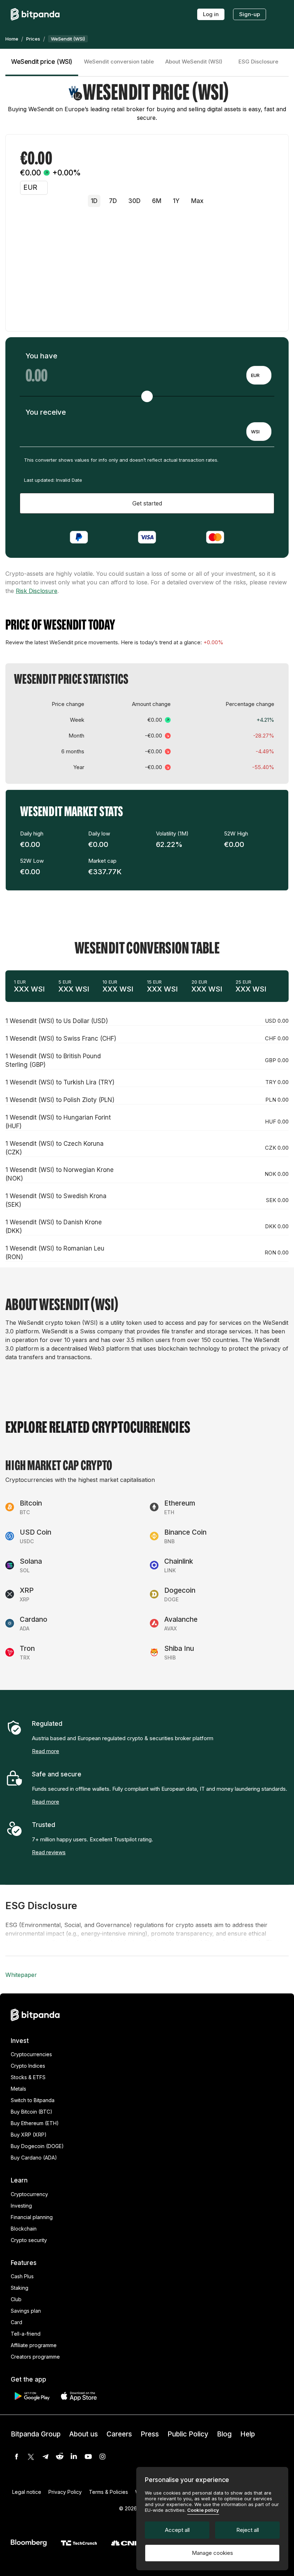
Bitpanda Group (36, 2434)
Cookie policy (203, 2510)
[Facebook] (16, 2457)
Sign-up (250, 14)
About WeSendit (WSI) (194, 62)
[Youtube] (88, 2457)
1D (94, 201)
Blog (224, 2434)
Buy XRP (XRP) (29, 2135)
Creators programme (35, 2357)
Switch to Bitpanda (33, 2100)
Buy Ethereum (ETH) (35, 2123)
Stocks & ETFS (28, 2077)
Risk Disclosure (37, 591)
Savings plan (26, 2311)
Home (12, 39)
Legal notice (27, 2492)
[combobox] (259, 375)
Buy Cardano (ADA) (34, 2158)
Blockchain (24, 2229)
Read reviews (49, 1852)
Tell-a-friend (26, 2334)
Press (150, 2434)
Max (197, 201)
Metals (18, 2089)
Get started (147, 503)
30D (134, 201)
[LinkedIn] (74, 2457)
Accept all (177, 2530)
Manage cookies (212, 2553)
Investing (21, 2206)
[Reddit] (60, 2457)
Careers (119, 2434)
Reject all (248, 2530)
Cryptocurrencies (31, 2054)
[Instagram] (103, 2457)
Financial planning (32, 2217)
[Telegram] (45, 2457)
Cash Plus (22, 2276)
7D (113, 201)
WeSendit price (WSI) (42, 62)
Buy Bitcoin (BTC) (32, 2112)
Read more (46, 1751)
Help (248, 2434)
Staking (20, 2288)
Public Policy (188, 2434)
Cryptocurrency (29, 2194)
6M (157, 201)
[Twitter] (31, 2457)
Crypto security (29, 2240)
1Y (176, 201)
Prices (33, 39)
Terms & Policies (108, 2492)
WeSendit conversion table (119, 62)
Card (16, 2322)
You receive (46, 412)
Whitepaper (21, 1975)
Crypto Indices (28, 2066)
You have (41, 356)
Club (16, 2299)
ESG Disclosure (258, 62)
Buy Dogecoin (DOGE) (37, 2146)
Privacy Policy (65, 2492)
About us (84, 2434)
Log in (211, 14)
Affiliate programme (34, 2345)
